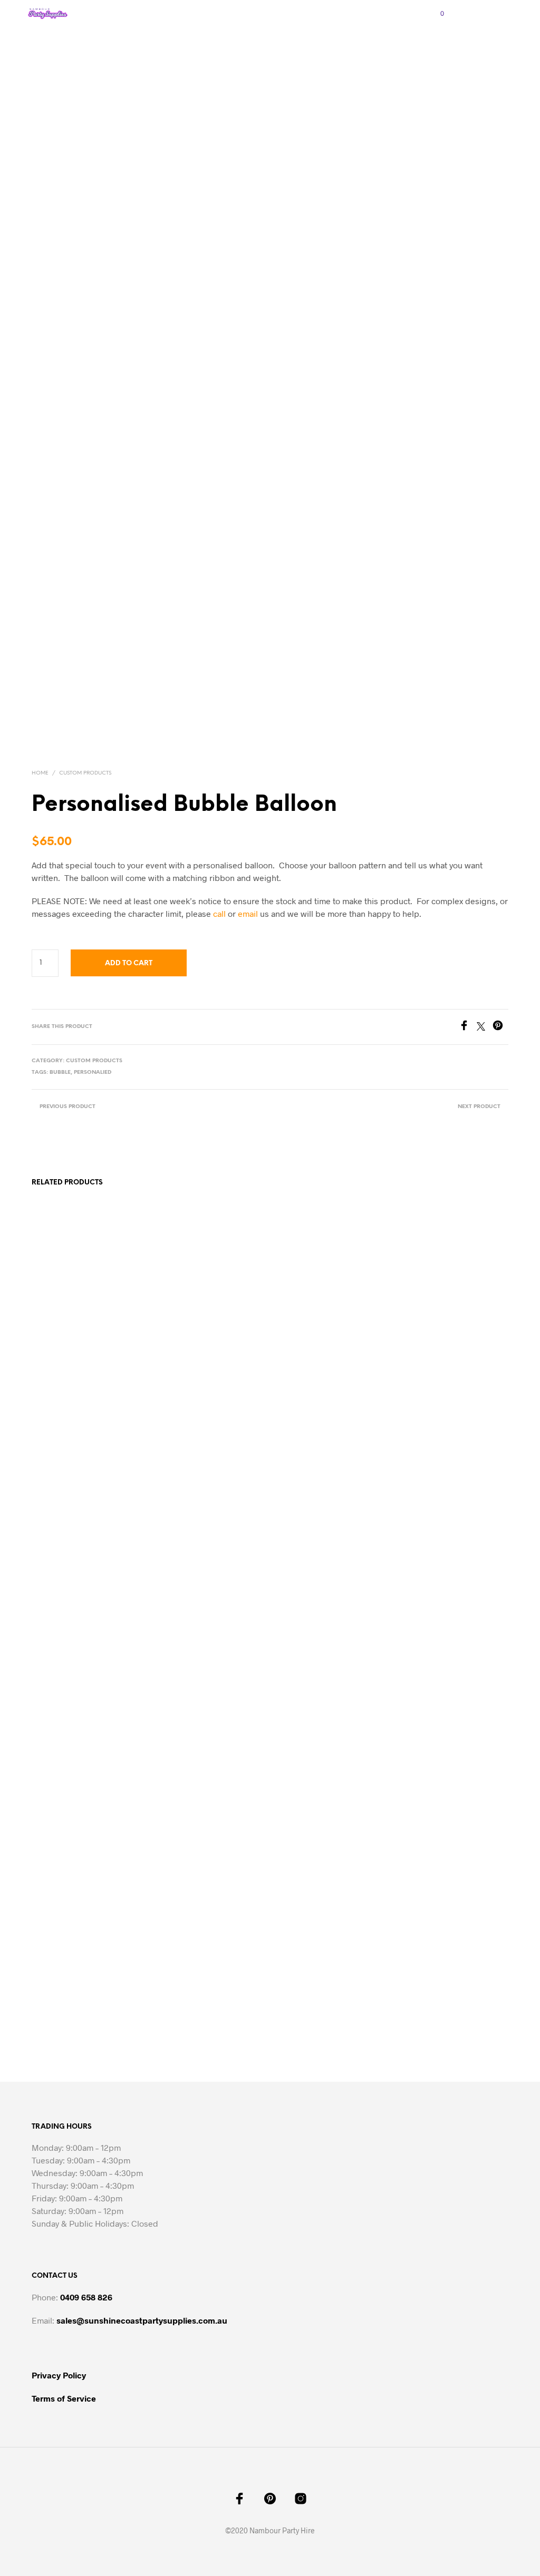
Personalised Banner (188, 1975)
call (219, 913)
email (248, 913)
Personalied (93, 1072)
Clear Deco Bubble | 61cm (317, 1975)
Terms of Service (64, 2398)
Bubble (60, 1072)
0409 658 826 (86, 2297)
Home (40, 773)
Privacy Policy (59, 2375)
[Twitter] (485, 1027)
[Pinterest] (500, 1027)
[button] (435, 14)
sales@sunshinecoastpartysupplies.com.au (142, 2320)
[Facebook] (468, 1027)
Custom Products (85, 773)
